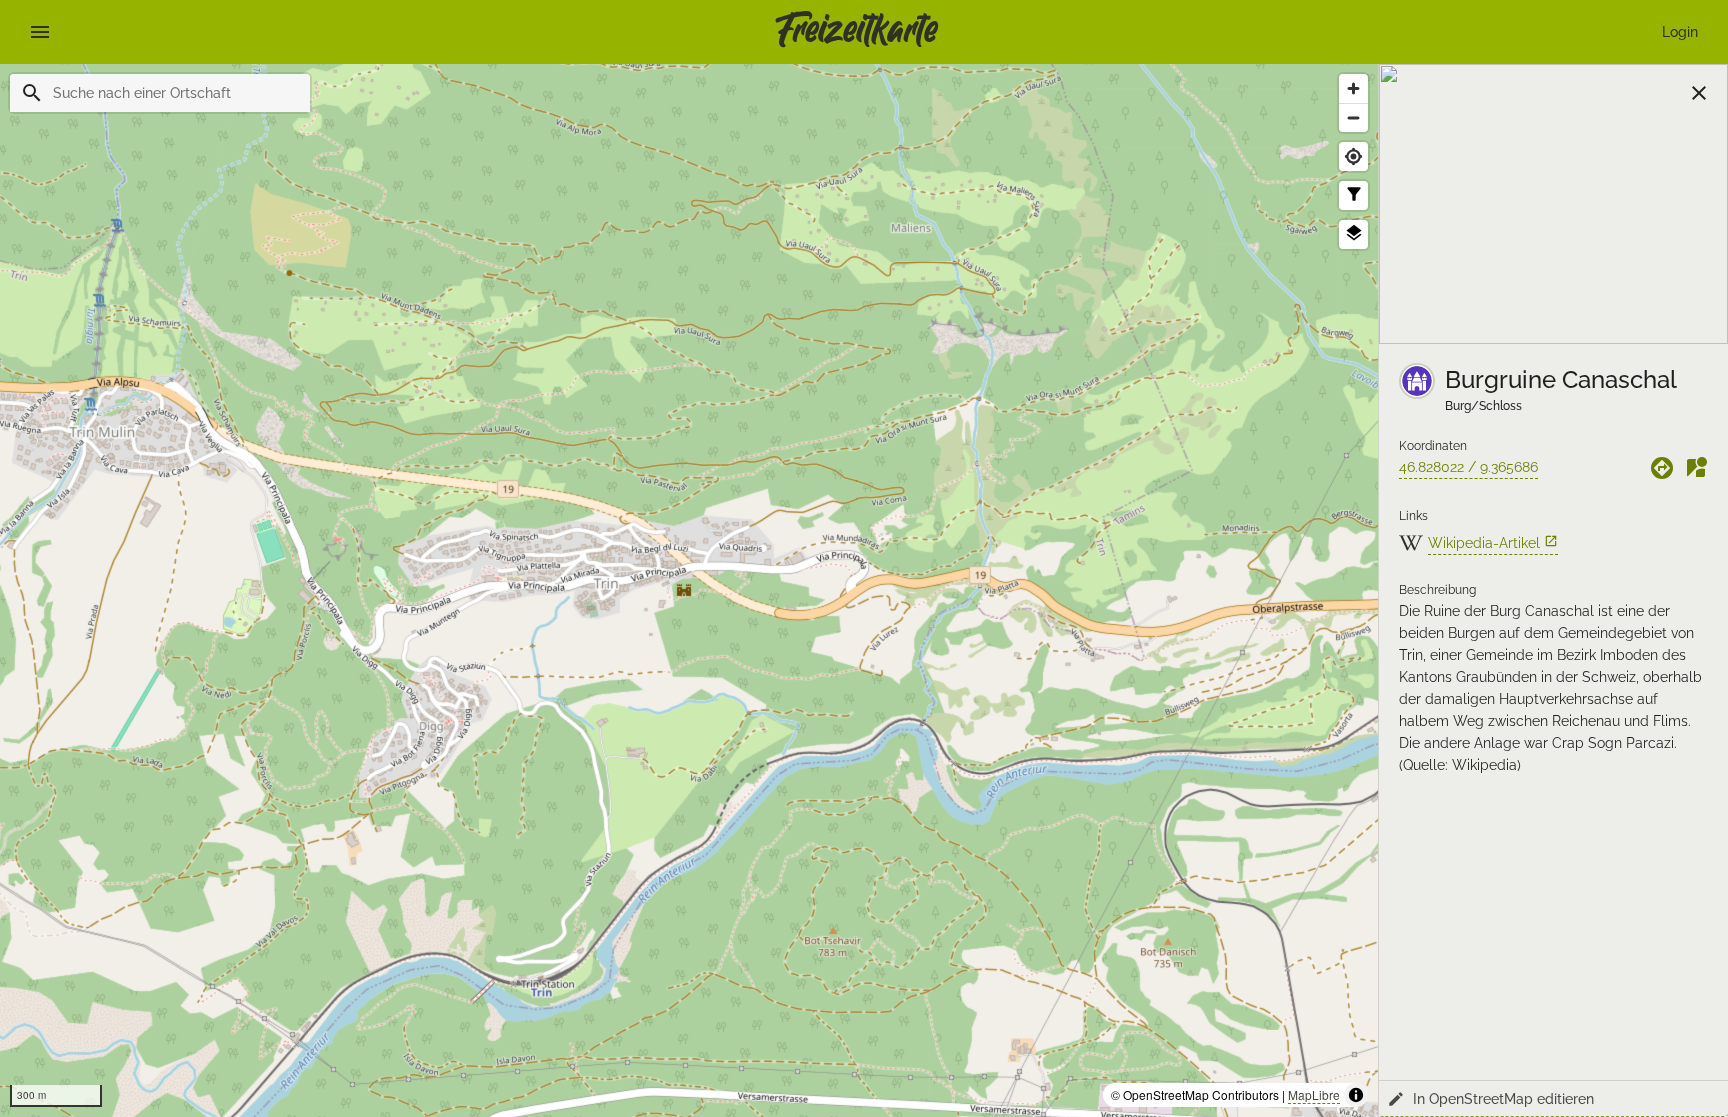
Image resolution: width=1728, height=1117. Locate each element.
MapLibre (1314, 1094)
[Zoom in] (1353, 88)
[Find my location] (1353, 156)
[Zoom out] (1353, 117)
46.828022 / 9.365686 (1468, 467)
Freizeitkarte (856, 32)
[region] (689, 590)
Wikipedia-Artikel (1493, 542)
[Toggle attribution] (1356, 1095)
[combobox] (173, 93)
